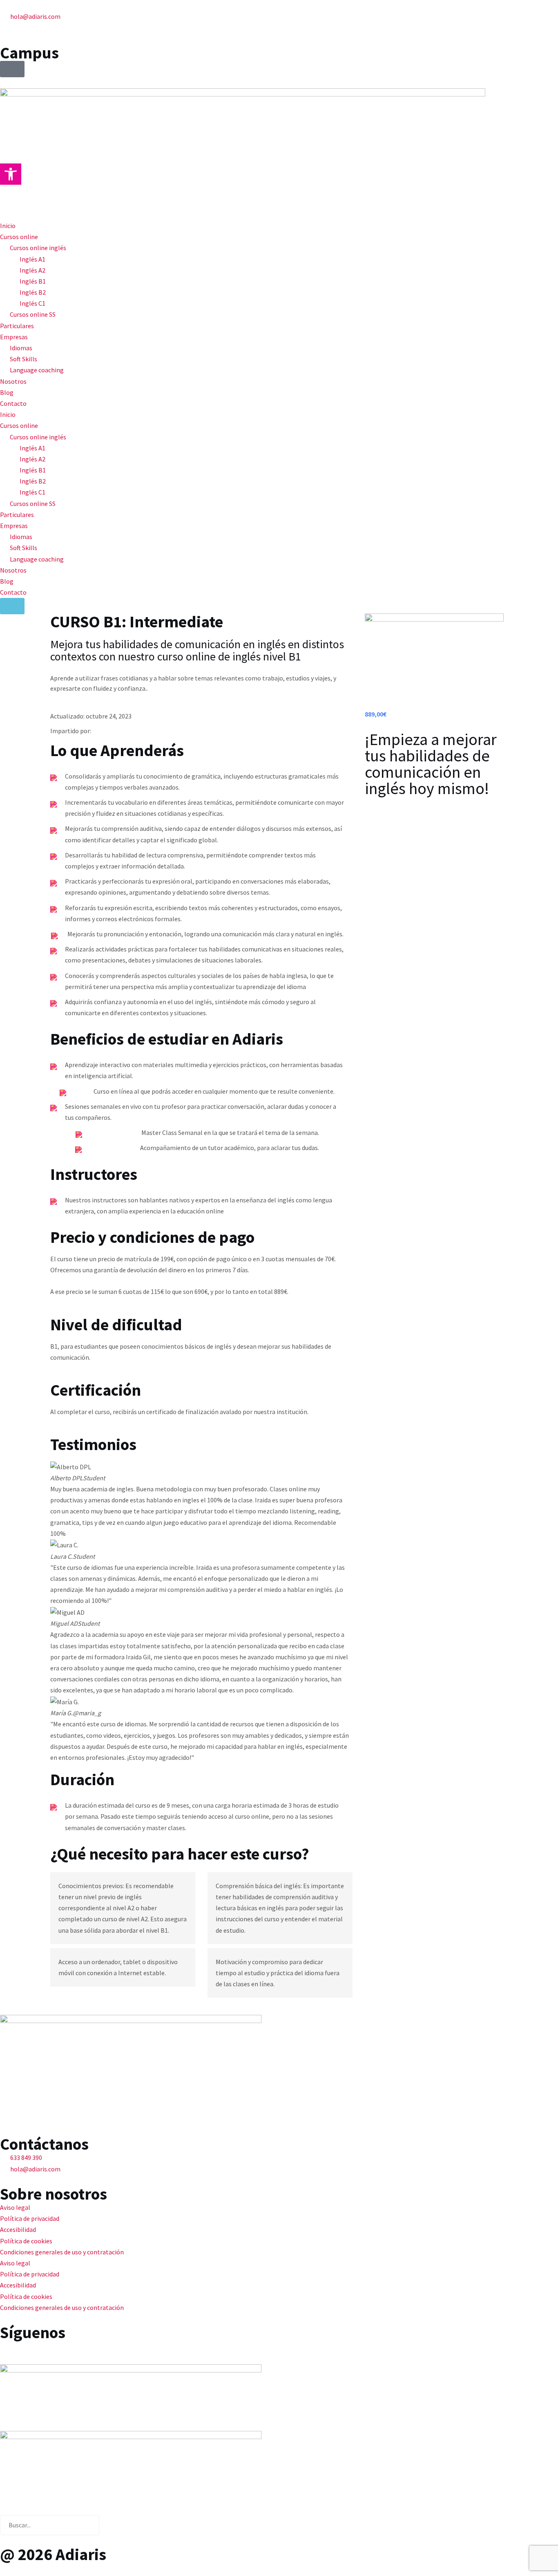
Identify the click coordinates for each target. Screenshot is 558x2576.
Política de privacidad (30, 2218)
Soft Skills (23, 359)
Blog (7, 392)
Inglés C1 (32, 303)
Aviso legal (15, 2207)
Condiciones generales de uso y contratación (62, 2252)
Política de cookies (26, 2241)
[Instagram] (54, 2351)
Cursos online (19, 237)
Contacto (13, 403)
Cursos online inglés (38, 248)
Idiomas (21, 348)
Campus (29, 53)
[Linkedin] (32, 2351)
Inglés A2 (32, 270)
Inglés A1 (32, 259)
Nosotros (13, 381)
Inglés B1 (33, 281)
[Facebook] (10, 2351)
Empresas (14, 337)
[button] (11, 174)
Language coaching (37, 370)
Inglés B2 (33, 292)
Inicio (8, 226)
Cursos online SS (33, 314)
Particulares (17, 326)
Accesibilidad (18, 2229)
